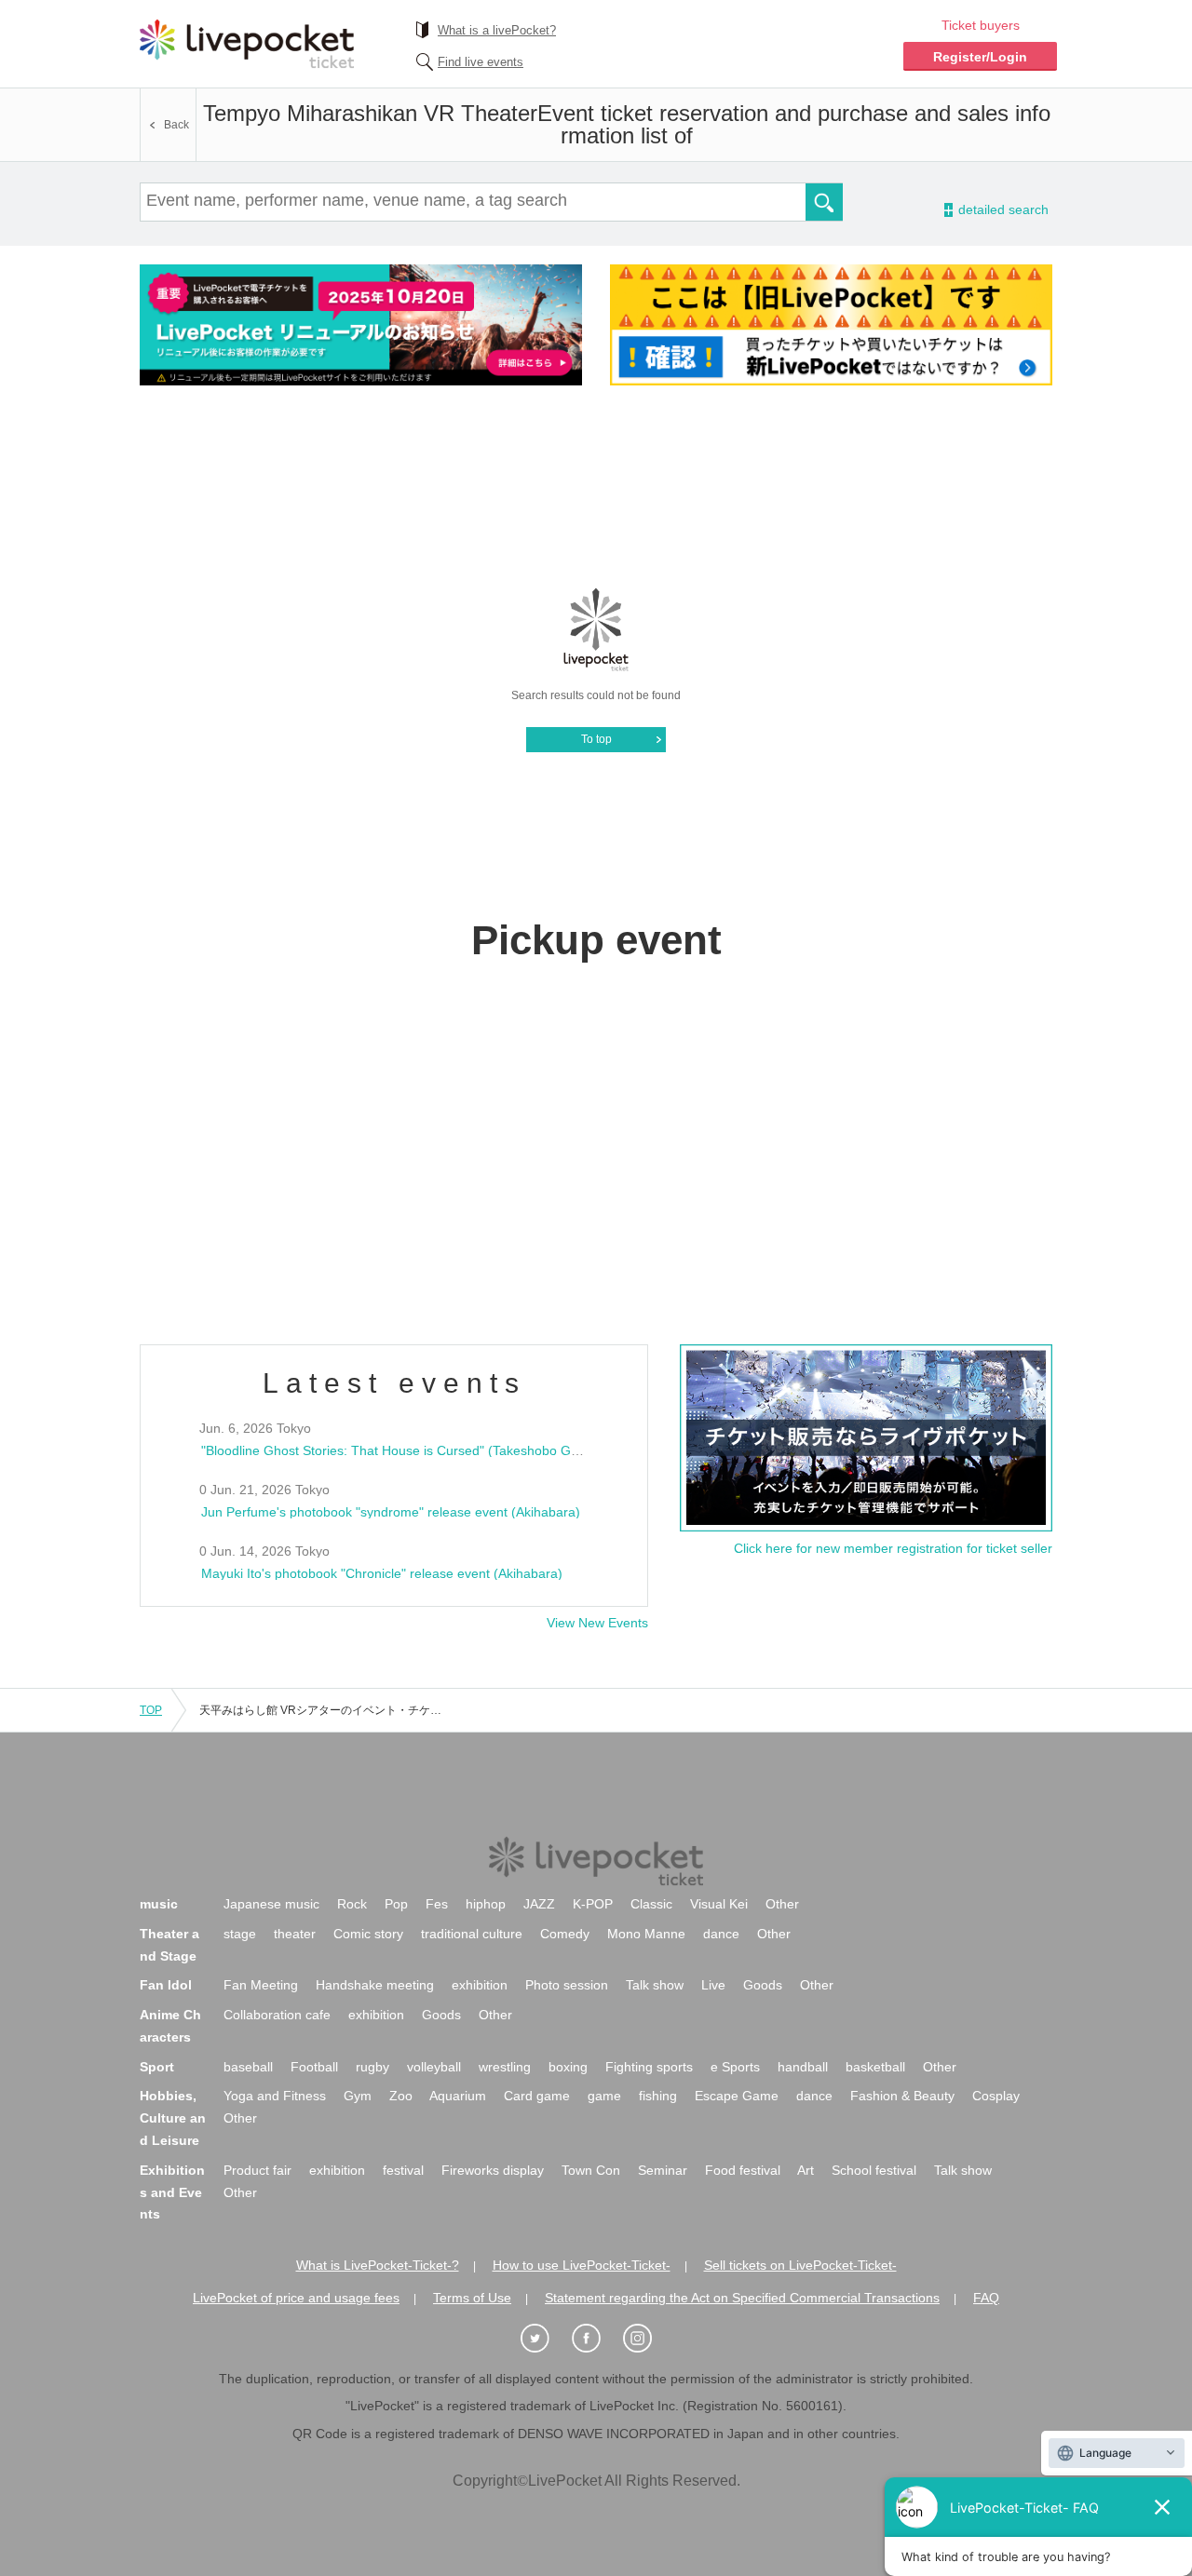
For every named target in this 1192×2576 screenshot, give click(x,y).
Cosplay (996, 2096)
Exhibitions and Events (172, 2192)
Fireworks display (493, 2170)
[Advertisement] (596, 485)
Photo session (567, 1985)
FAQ (986, 2298)
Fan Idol (166, 1985)
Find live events (481, 62)
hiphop (486, 1904)
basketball (875, 2067)
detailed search (1002, 210)
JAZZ (539, 1904)
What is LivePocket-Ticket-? (378, 2265)
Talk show (655, 1985)
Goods (763, 1985)
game (604, 2096)
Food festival (743, 2170)
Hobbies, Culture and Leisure (173, 2118)
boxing (568, 2067)
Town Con (591, 2170)
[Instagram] (647, 2339)
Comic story (368, 1934)
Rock (352, 1904)
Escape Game (737, 2096)
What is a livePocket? (497, 30)
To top (596, 739)
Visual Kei (719, 1904)
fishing (658, 2096)
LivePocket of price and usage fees (296, 2298)
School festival (874, 2170)
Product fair (257, 2170)
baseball (248, 2067)
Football (314, 2067)
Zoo (401, 2096)
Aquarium (458, 2096)
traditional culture (472, 1934)
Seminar (663, 2170)
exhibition (480, 1985)
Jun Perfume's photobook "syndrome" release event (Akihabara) (391, 1512)
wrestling (505, 2067)
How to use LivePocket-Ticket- (582, 2265)
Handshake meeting (375, 1985)
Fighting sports (649, 2067)
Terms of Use (472, 2298)
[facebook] (596, 2339)
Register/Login (980, 57)
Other (782, 1904)
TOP (151, 1710)
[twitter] (545, 2339)
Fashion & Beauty (902, 2096)
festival (403, 2170)
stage (240, 1934)
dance (721, 1934)
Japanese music (271, 1904)
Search (824, 202)
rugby (372, 2067)
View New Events (597, 1623)
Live (713, 1985)
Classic (651, 1904)
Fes (437, 1904)
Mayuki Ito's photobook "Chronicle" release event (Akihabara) (382, 1573)
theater (295, 1934)
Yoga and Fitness (275, 2096)
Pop (396, 1904)
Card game (537, 2096)
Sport (157, 2067)
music (159, 1904)
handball (803, 2067)
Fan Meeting (261, 1985)
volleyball (434, 2067)
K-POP (593, 1904)
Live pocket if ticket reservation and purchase (247, 44)
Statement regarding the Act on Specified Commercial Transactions (742, 2298)
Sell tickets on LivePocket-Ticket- (800, 2265)
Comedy (565, 1934)
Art (806, 2170)
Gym (358, 2096)
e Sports (735, 2067)
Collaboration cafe (277, 2015)
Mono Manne (646, 1934)
